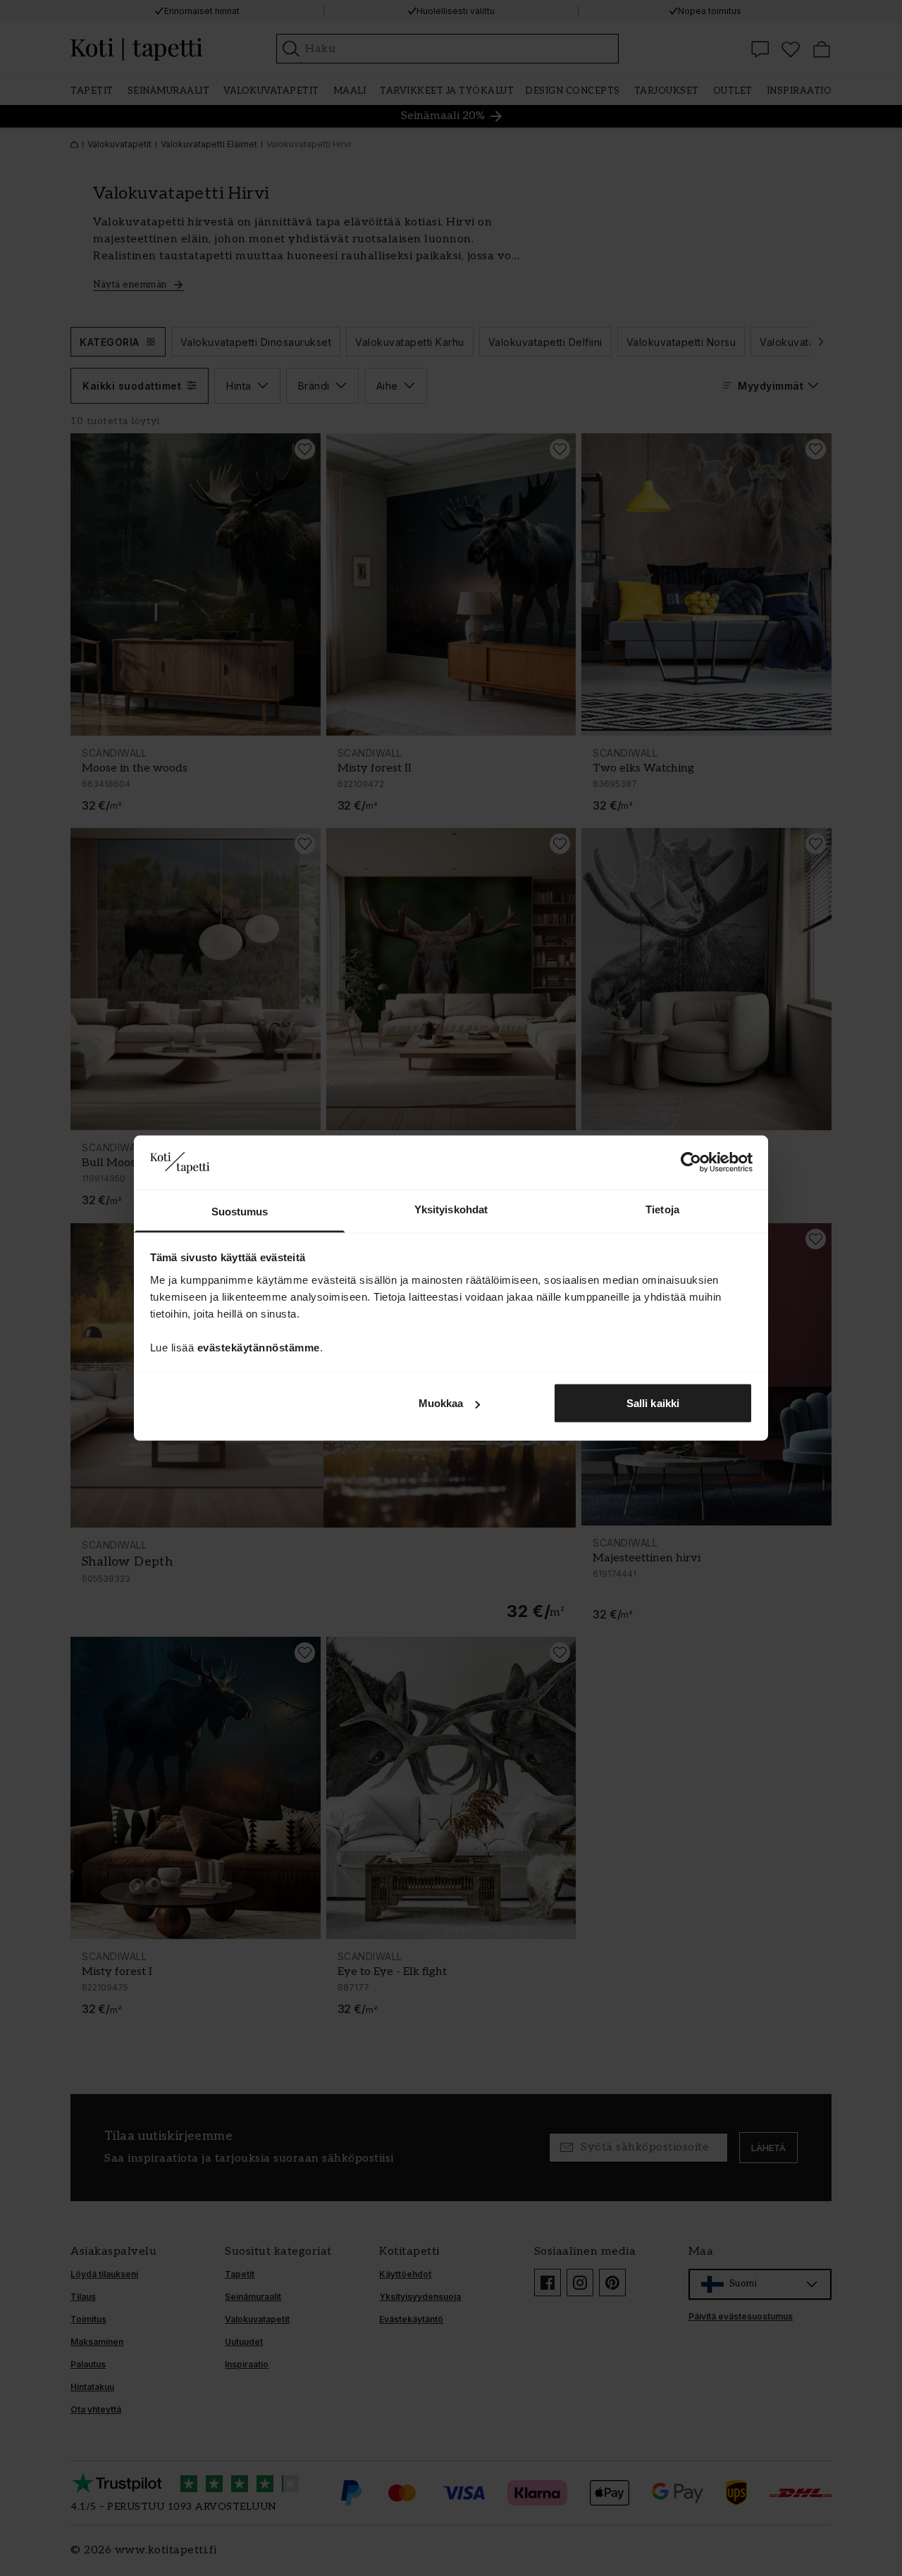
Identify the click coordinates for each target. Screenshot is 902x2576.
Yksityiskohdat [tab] (451, 1209)
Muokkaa (441, 1403)
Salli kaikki (653, 1403)
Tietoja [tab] (662, 1209)
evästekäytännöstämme (259, 1347)
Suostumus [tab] (240, 1211)
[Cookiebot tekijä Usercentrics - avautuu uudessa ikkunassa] (691, 1163)
